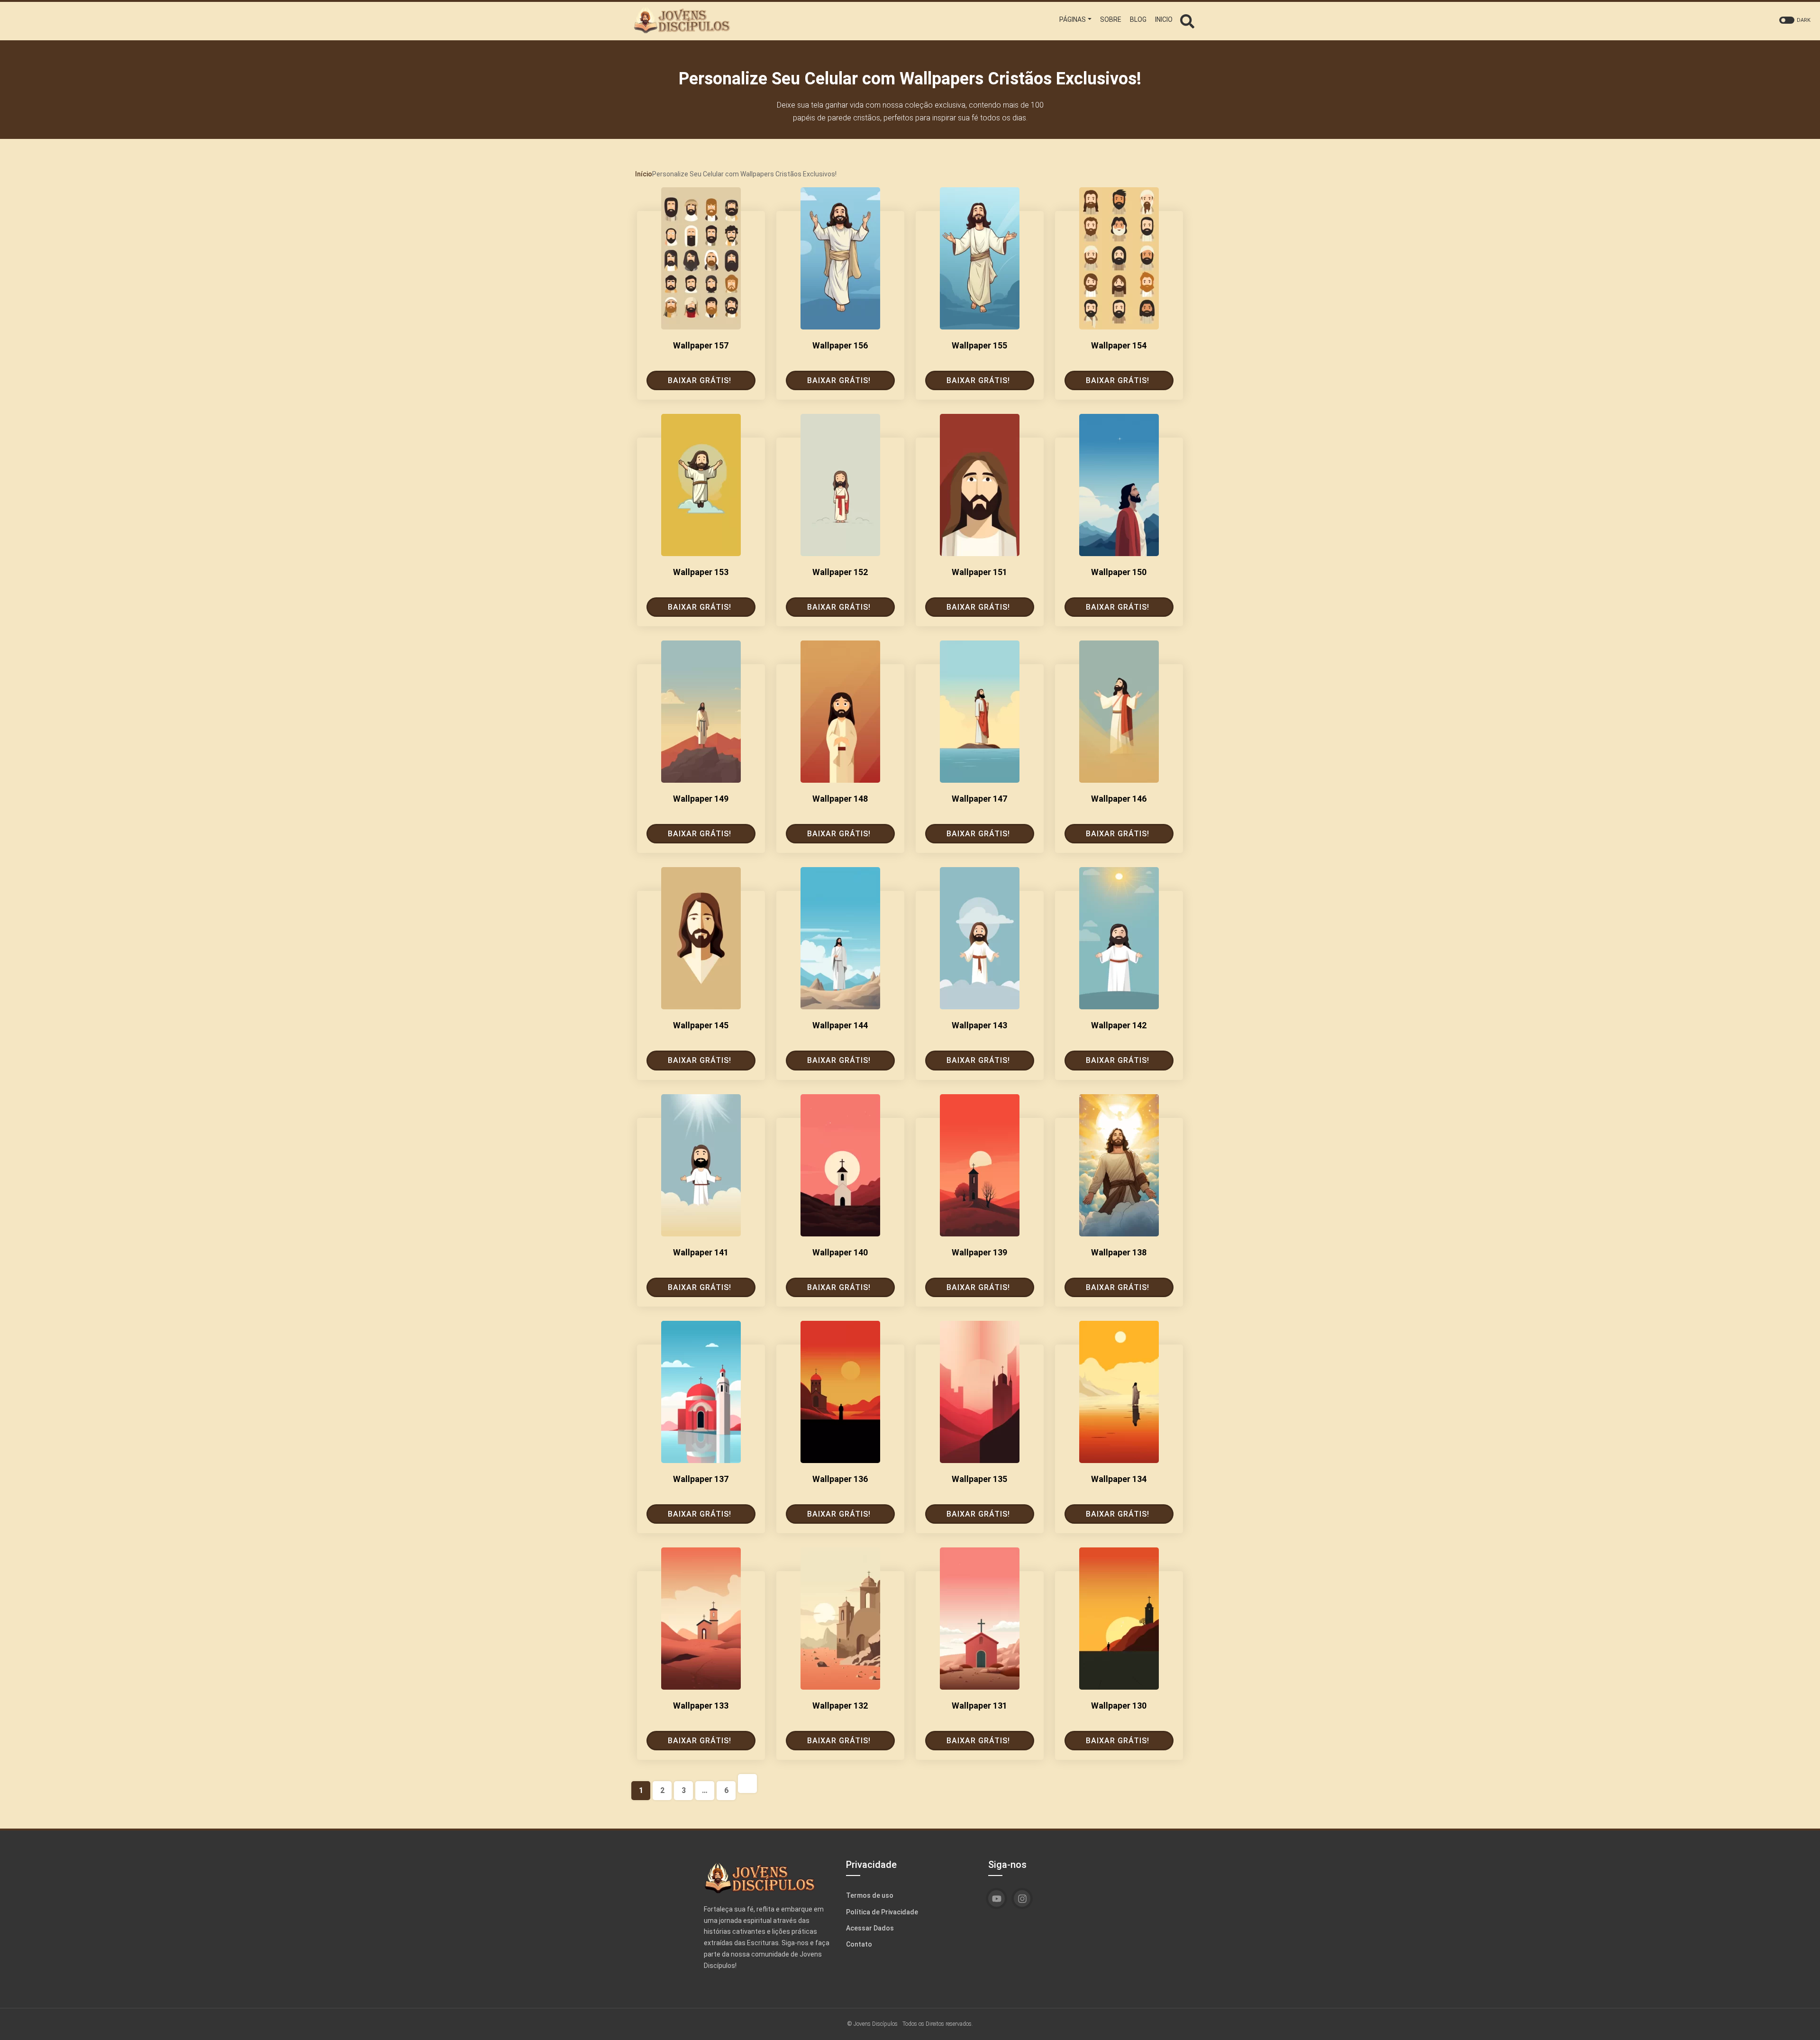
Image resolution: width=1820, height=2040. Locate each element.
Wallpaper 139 (979, 1252)
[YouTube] (996, 1898)
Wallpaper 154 (1119, 345)
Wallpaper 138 (1119, 1252)
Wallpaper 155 (979, 345)
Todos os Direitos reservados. (938, 2023)
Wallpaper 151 (979, 572)
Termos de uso (870, 1895)
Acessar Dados (870, 1928)
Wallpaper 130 (1119, 1706)
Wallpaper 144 (840, 1025)
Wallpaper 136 (840, 1479)
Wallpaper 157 (701, 345)
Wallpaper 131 (979, 1706)
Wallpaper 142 (1119, 1025)
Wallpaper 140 (840, 1252)
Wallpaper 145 (701, 1025)
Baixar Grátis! (700, 380)
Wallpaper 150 (1119, 572)
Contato (859, 1944)
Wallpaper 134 (1119, 1479)
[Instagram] (1022, 1898)
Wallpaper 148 (840, 799)
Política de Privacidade (882, 1912)
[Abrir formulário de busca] (1187, 20)
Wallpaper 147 (979, 799)
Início (644, 174)
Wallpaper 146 (1119, 799)
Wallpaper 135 (979, 1479)
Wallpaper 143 (979, 1025)
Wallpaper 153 (701, 572)
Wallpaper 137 (701, 1479)
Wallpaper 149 (701, 799)
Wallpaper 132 (840, 1706)
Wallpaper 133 (701, 1706)
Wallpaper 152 (840, 572)
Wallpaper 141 (701, 1252)
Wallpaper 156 (840, 345)
